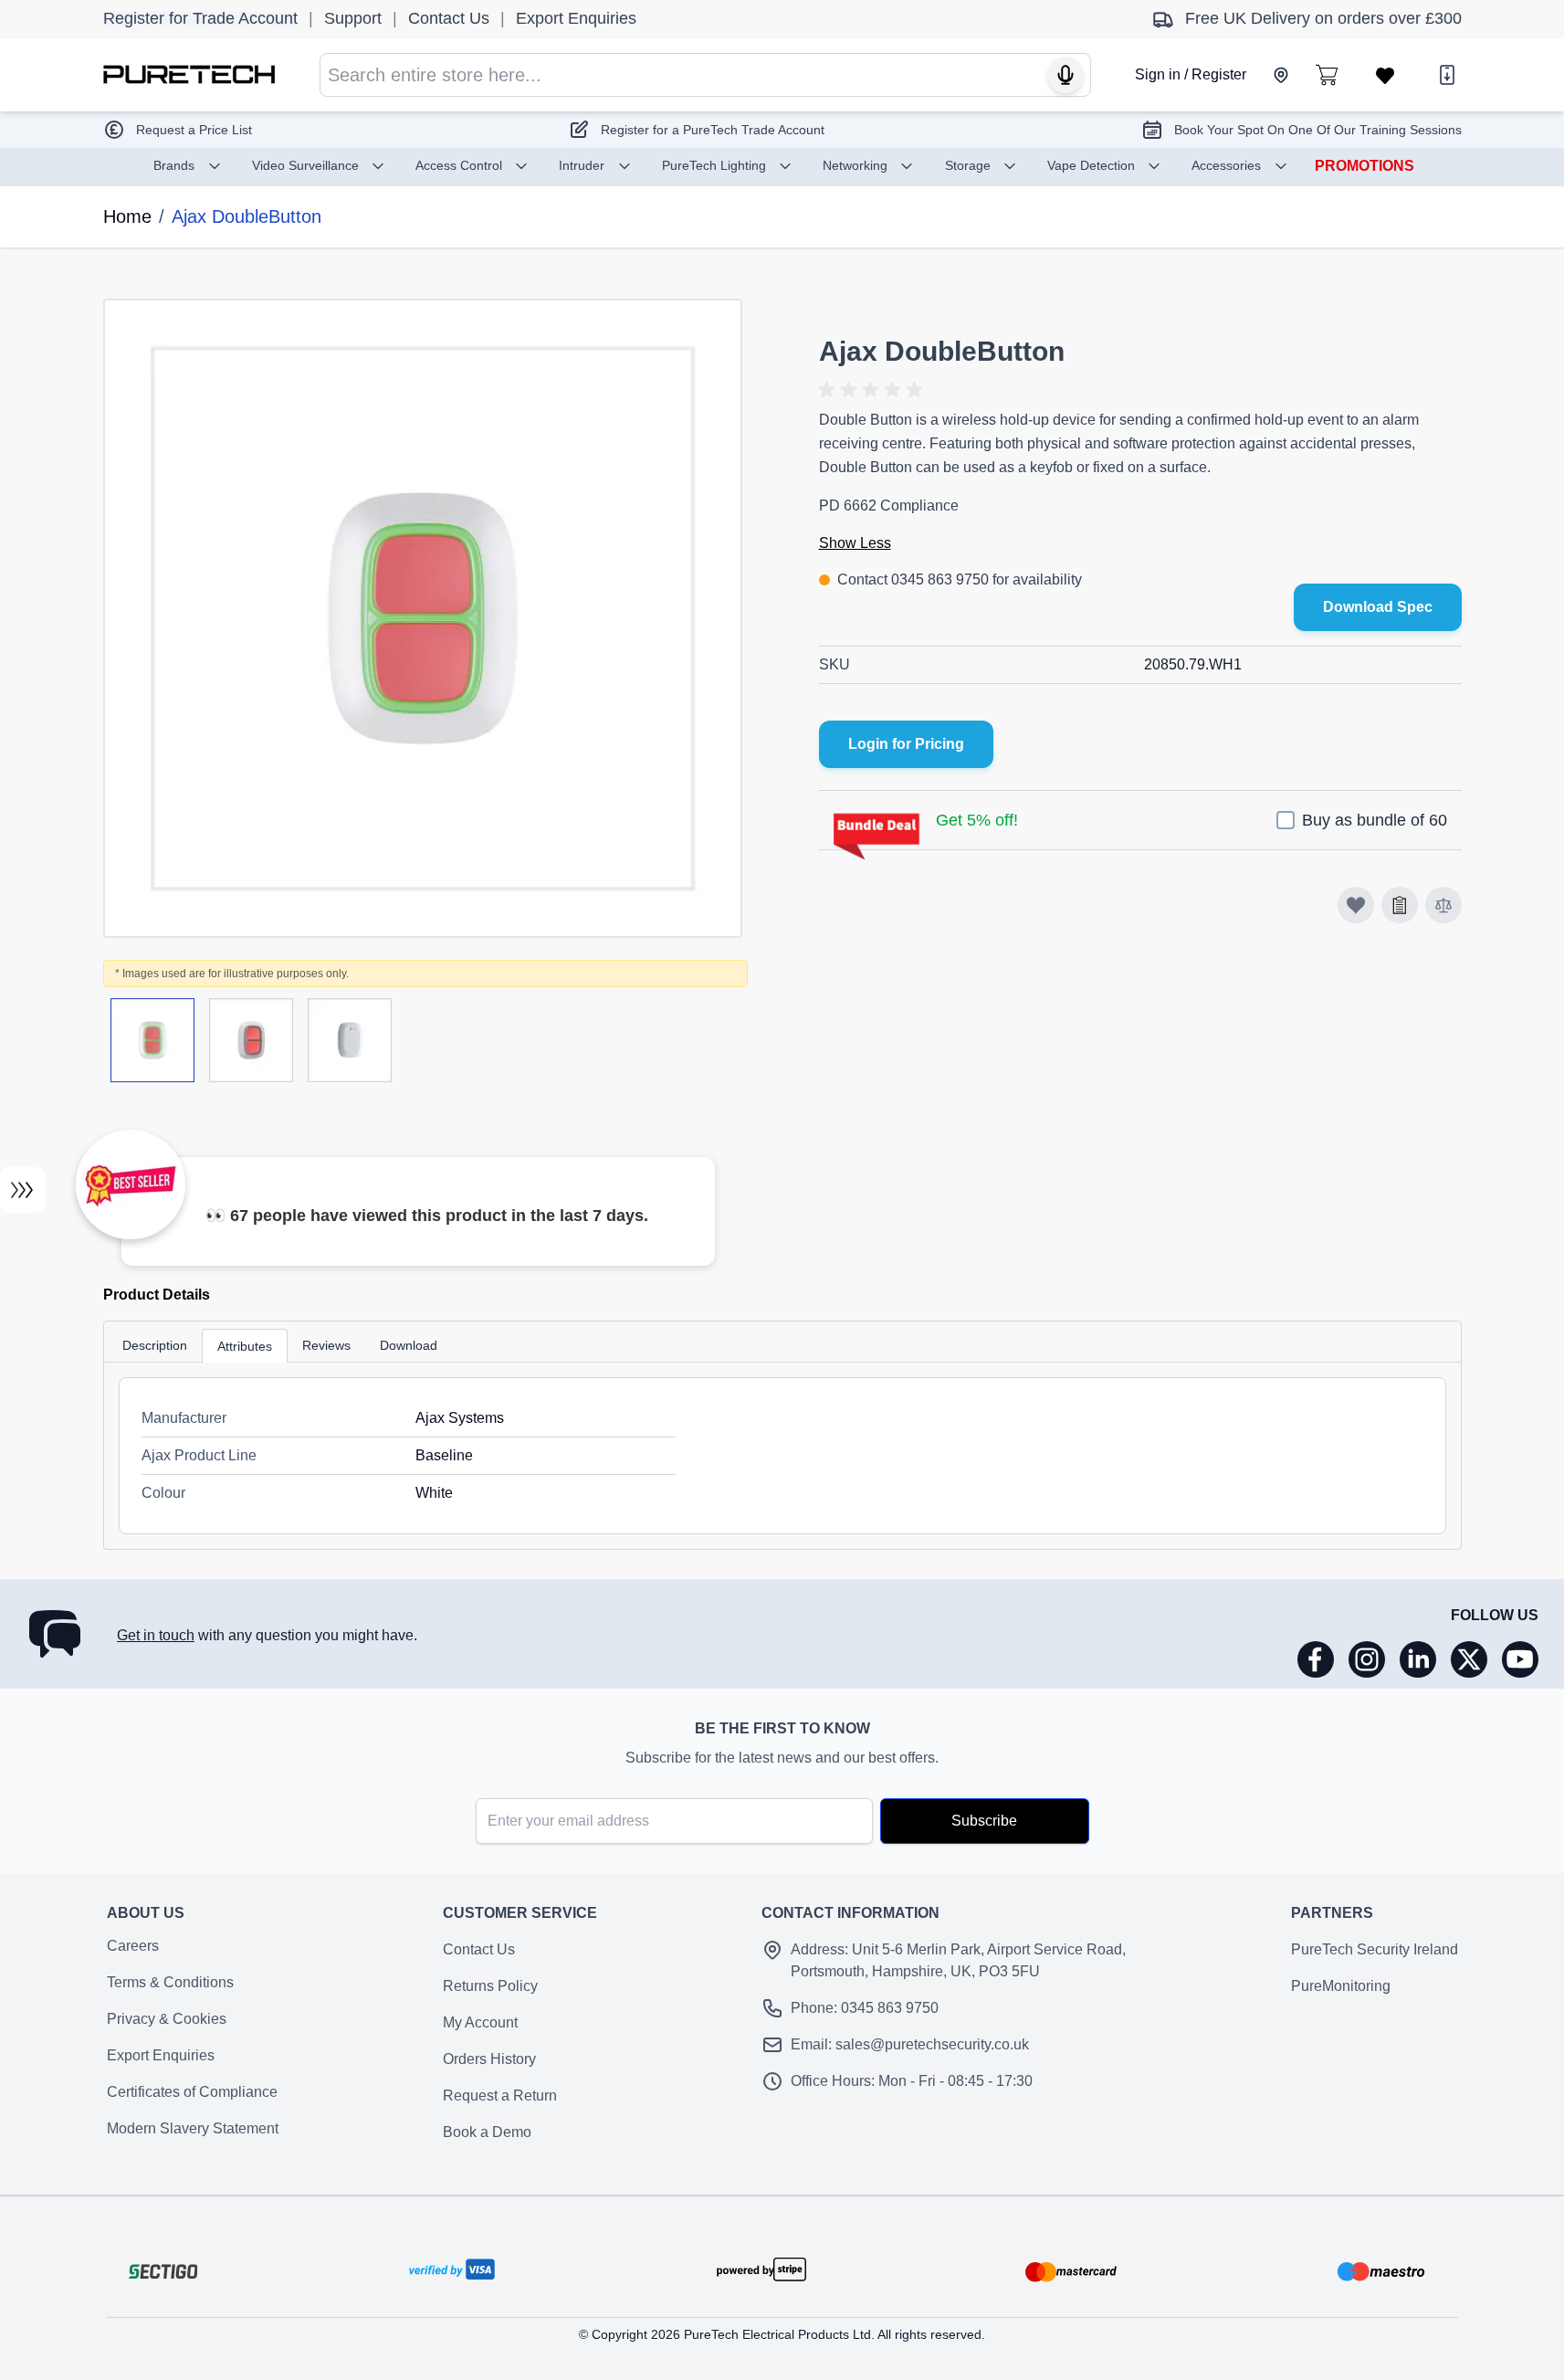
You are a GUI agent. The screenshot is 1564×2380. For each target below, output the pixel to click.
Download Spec (1378, 607)
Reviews (326, 1345)
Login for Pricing (906, 744)
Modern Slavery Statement (193, 2128)
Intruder (582, 165)
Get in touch (156, 1635)
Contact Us (479, 1949)
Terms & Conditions (170, 1982)
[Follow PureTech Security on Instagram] (1367, 1659)
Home (127, 216)
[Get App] (1447, 75)
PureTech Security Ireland (1375, 1949)
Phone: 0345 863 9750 (865, 2008)
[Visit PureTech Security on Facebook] (1316, 1659)
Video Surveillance (305, 165)
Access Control (459, 165)
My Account (480, 2022)
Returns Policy (490, 1986)
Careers (133, 1946)
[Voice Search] (1065, 75)
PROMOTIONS (1365, 166)
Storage (968, 165)
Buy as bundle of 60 (1375, 820)
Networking (855, 165)
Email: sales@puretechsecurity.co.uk (910, 2044)
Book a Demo (487, 2132)
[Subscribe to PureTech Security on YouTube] (1520, 1659)
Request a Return (500, 2096)
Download (409, 1345)
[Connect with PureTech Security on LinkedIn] (1418, 1659)
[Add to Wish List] (1400, 905)
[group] (874, 390)
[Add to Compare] (1443, 905)
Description (155, 1345)
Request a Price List (194, 130)
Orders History (489, 2059)
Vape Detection (1091, 165)
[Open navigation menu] (23, 1190)
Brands (174, 165)
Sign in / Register (1191, 74)
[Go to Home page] (189, 74)
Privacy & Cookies (167, 2019)
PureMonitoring (1341, 1986)
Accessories (1226, 165)
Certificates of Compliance (192, 2092)
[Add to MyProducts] (1356, 905)
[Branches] (1281, 75)
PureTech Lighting (714, 165)
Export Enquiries (161, 2055)
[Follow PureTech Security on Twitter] (1469, 1659)
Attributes (245, 1346)
